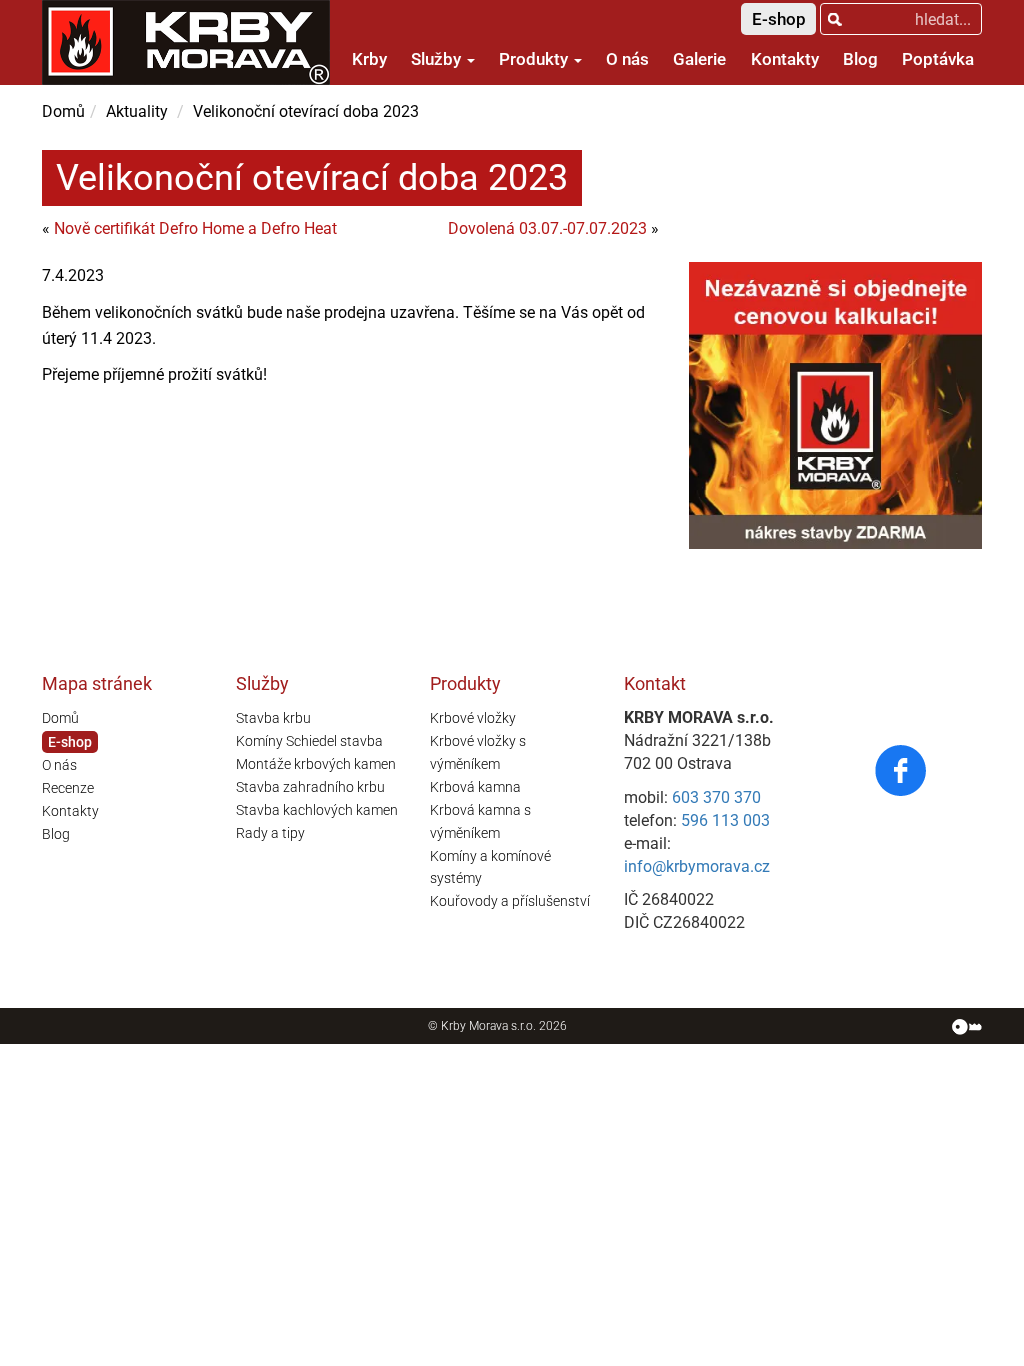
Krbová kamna (475, 787)
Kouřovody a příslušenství (510, 901)
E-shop (779, 19)
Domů (63, 111)
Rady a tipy (270, 833)
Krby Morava (474, 1026)
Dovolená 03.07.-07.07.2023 (547, 228)
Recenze (68, 788)
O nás (627, 59)
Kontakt (655, 683)
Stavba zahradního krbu (310, 787)
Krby (369, 59)
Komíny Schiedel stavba (309, 741)
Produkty (535, 59)
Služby (438, 59)
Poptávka (938, 59)
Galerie (699, 59)
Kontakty (785, 59)
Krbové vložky (473, 718)
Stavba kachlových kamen (317, 810)
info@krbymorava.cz (697, 866)
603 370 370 (716, 797)
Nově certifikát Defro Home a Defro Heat (195, 228)
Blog (860, 59)
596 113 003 (725, 820)
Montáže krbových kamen (316, 764)
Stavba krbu (273, 718)
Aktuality (137, 111)
